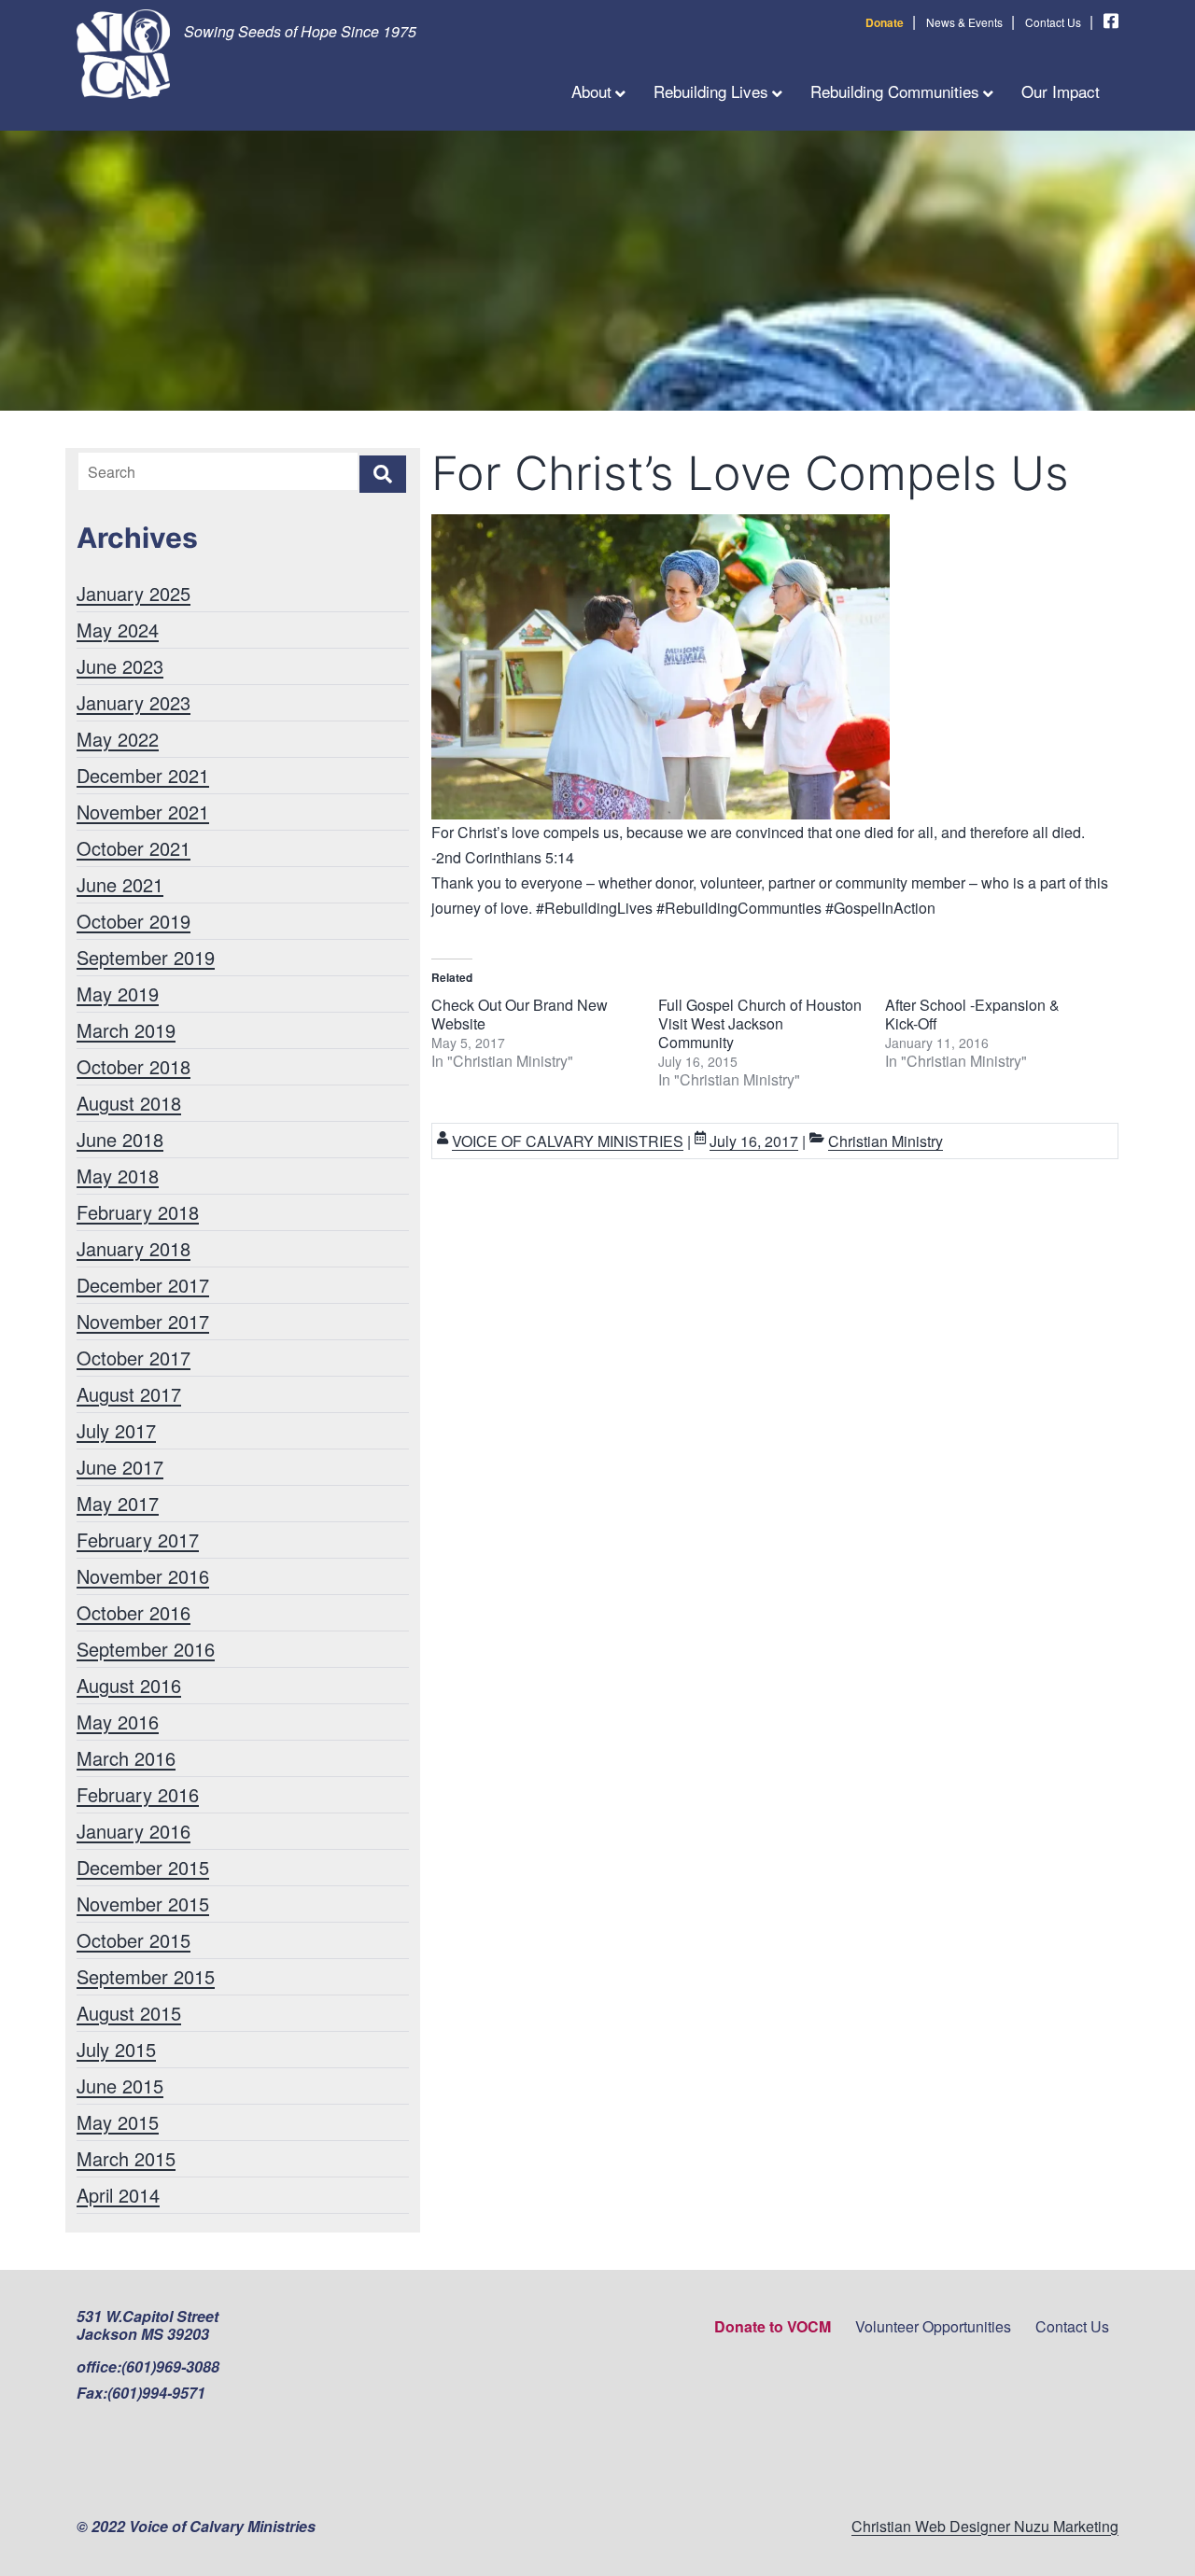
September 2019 (146, 957)
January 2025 (134, 593)
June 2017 (120, 1467)
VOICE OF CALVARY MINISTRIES (568, 1141)
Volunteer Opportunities (933, 2326)
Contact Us (1053, 22)
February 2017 (138, 1540)
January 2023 (134, 702)
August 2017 (129, 1394)
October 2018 (134, 1066)
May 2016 (118, 1722)
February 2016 (138, 1794)
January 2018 (134, 1248)
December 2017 (143, 1285)
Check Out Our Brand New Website (520, 1014)
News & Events (964, 22)
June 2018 (120, 1139)
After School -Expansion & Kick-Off (972, 1014)
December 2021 (143, 775)
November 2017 (143, 1321)
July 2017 (116, 1430)
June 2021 (120, 884)
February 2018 (138, 1212)
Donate (885, 22)
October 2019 (134, 921)
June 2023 (120, 666)
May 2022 (118, 739)
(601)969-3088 (170, 2366)
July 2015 (116, 2049)
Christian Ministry (886, 1141)
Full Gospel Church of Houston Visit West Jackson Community (760, 1023)
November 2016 (143, 1576)
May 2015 (118, 2122)
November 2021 (143, 812)
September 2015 (146, 1976)
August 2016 (129, 1685)
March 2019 (126, 1030)
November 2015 (143, 1904)
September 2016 (146, 1649)
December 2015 (143, 1867)
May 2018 (118, 1176)
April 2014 (118, 2195)
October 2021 (134, 848)
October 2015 (134, 1940)
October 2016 (134, 1612)
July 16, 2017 (754, 1141)
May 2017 (118, 1503)
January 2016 (134, 1831)
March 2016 (126, 1758)
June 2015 (120, 2086)
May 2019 (118, 994)
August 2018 (129, 1103)
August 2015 (129, 2013)
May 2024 (118, 630)
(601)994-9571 (156, 2393)
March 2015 (126, 2158)
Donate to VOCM (773, 2326)
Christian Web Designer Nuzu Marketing (985, 2526)
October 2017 (134, 1358)
